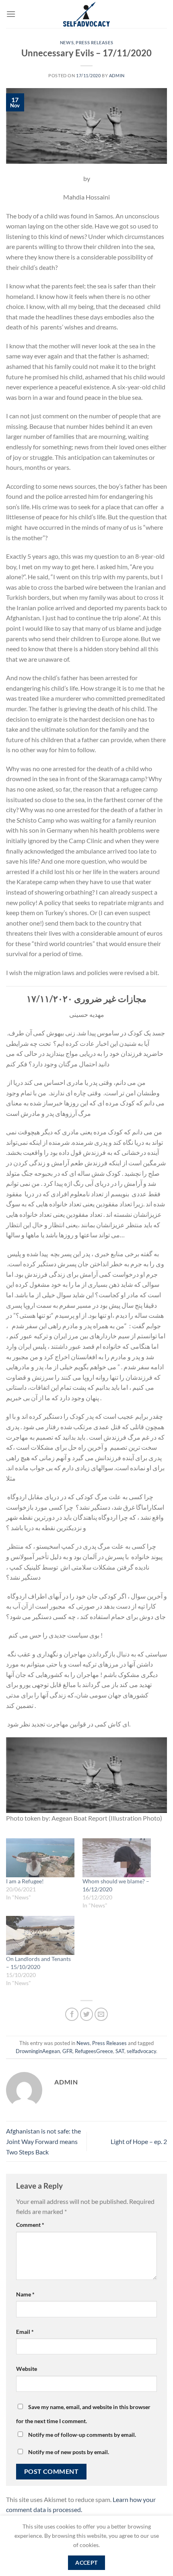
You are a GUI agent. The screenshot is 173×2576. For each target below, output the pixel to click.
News (67, 42)
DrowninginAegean (38, 2051)
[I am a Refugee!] (40, 1858)
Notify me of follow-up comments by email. (82, 2435)
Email (25, 2332)
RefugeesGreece (94, 2051)
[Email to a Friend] (101, 2014)
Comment (30, 2225)
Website (27, 2369)
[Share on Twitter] (87, 2014)
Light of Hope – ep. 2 (139, 2141)
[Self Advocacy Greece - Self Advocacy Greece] (87, 14)
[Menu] (11, 14)
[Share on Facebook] (72, 2014)
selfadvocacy (141, 2051)
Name (25, 2294)
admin (117, 75)
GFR (67, 2051)
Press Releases (94, 42)
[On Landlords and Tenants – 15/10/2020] (40, 1935)
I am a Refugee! (25, 1881)
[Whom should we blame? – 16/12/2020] (117, 1858)
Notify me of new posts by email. (69, 2452)
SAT (120, 2051)
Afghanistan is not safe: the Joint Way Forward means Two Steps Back (43, 2141)
